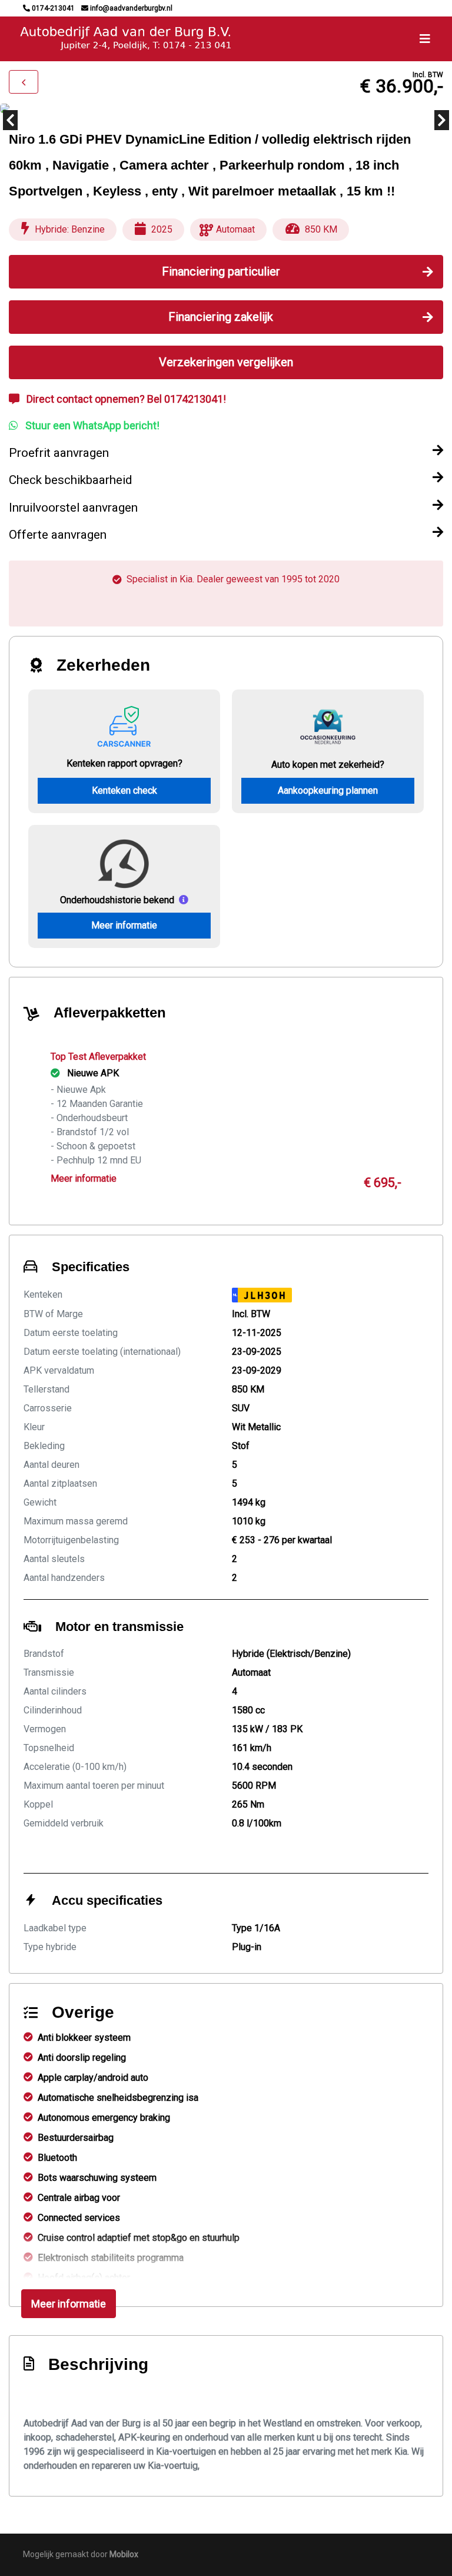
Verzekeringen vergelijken (226, 362)
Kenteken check (124, 790)
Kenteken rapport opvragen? (124, 763)
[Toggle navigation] (425, 39)
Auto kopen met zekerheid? (328, 765)
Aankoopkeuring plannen (328, 790)
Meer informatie (124, 925)
